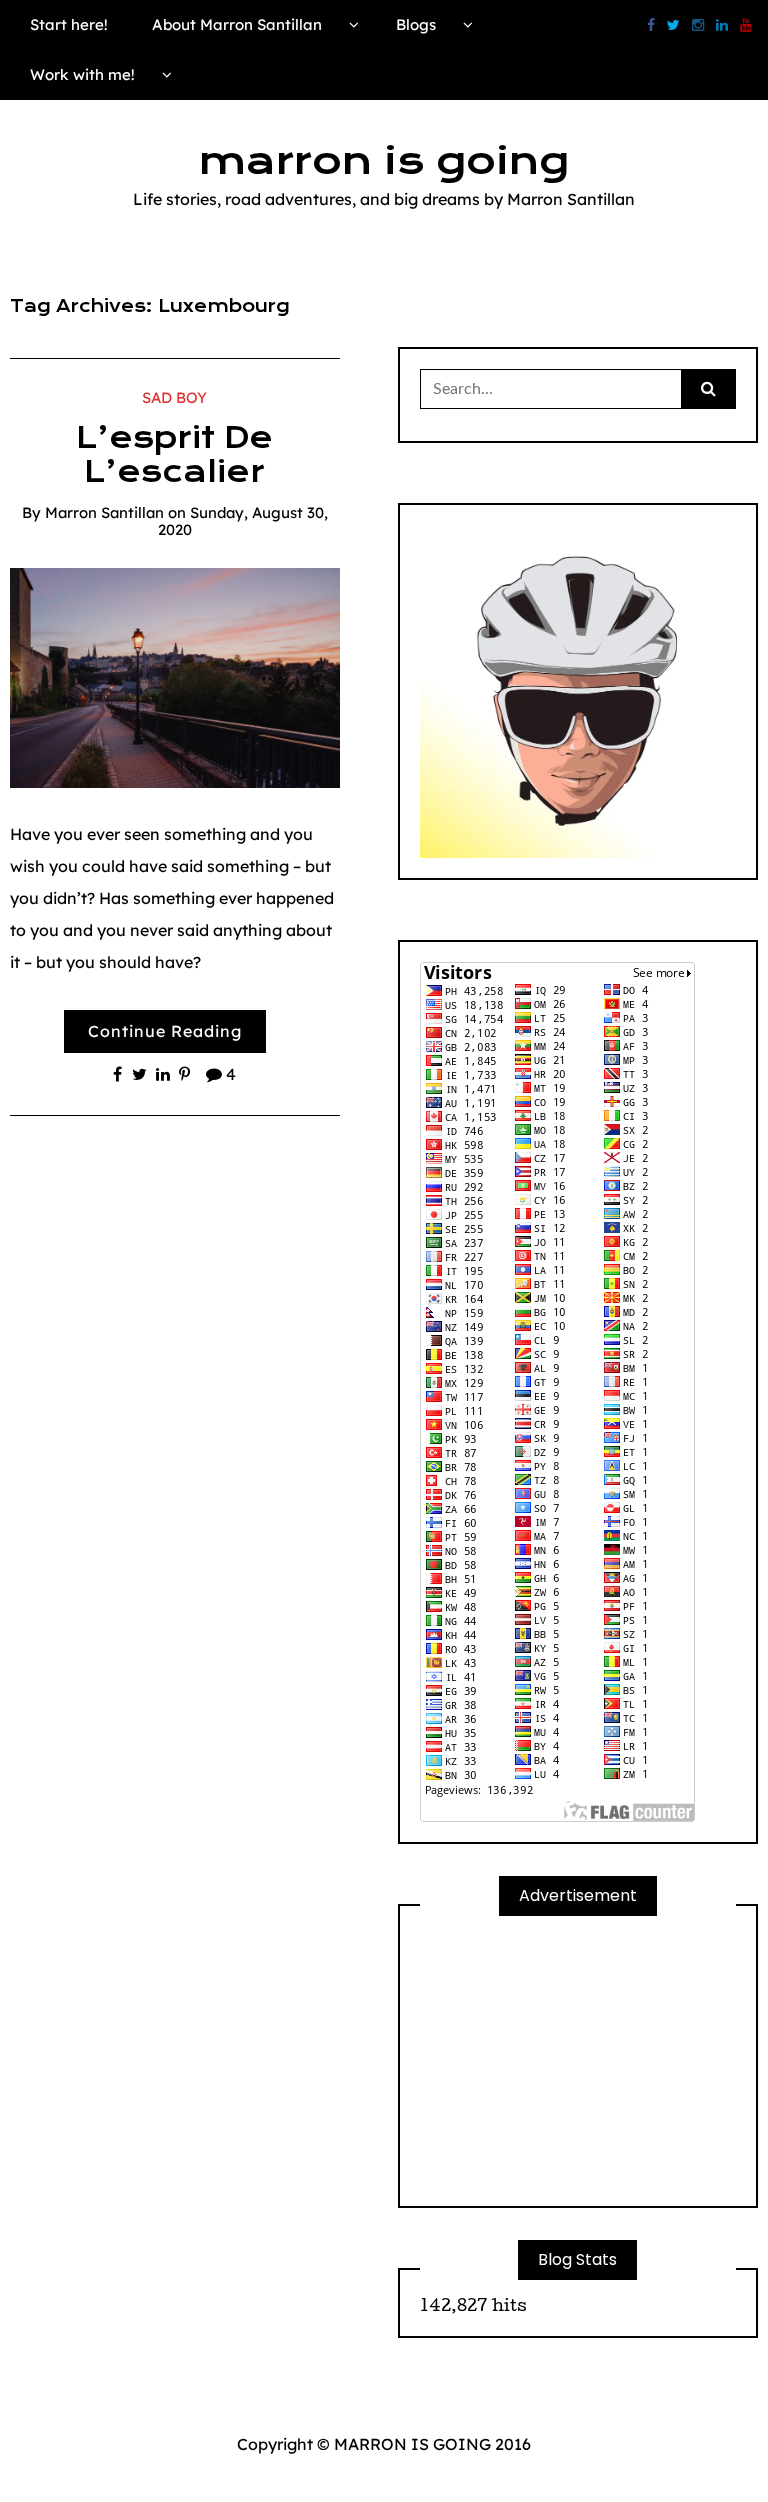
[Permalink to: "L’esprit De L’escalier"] (175, 676)
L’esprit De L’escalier (174, 455)
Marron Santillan (104, 512)
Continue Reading (165, 1031)
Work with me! (82, 74)
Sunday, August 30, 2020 (243, 521)
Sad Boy (174, 397)
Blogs (416, 24)
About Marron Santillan (237, 24)
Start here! (69, 24)
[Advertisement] (578, 2061)
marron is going (384, 161)
